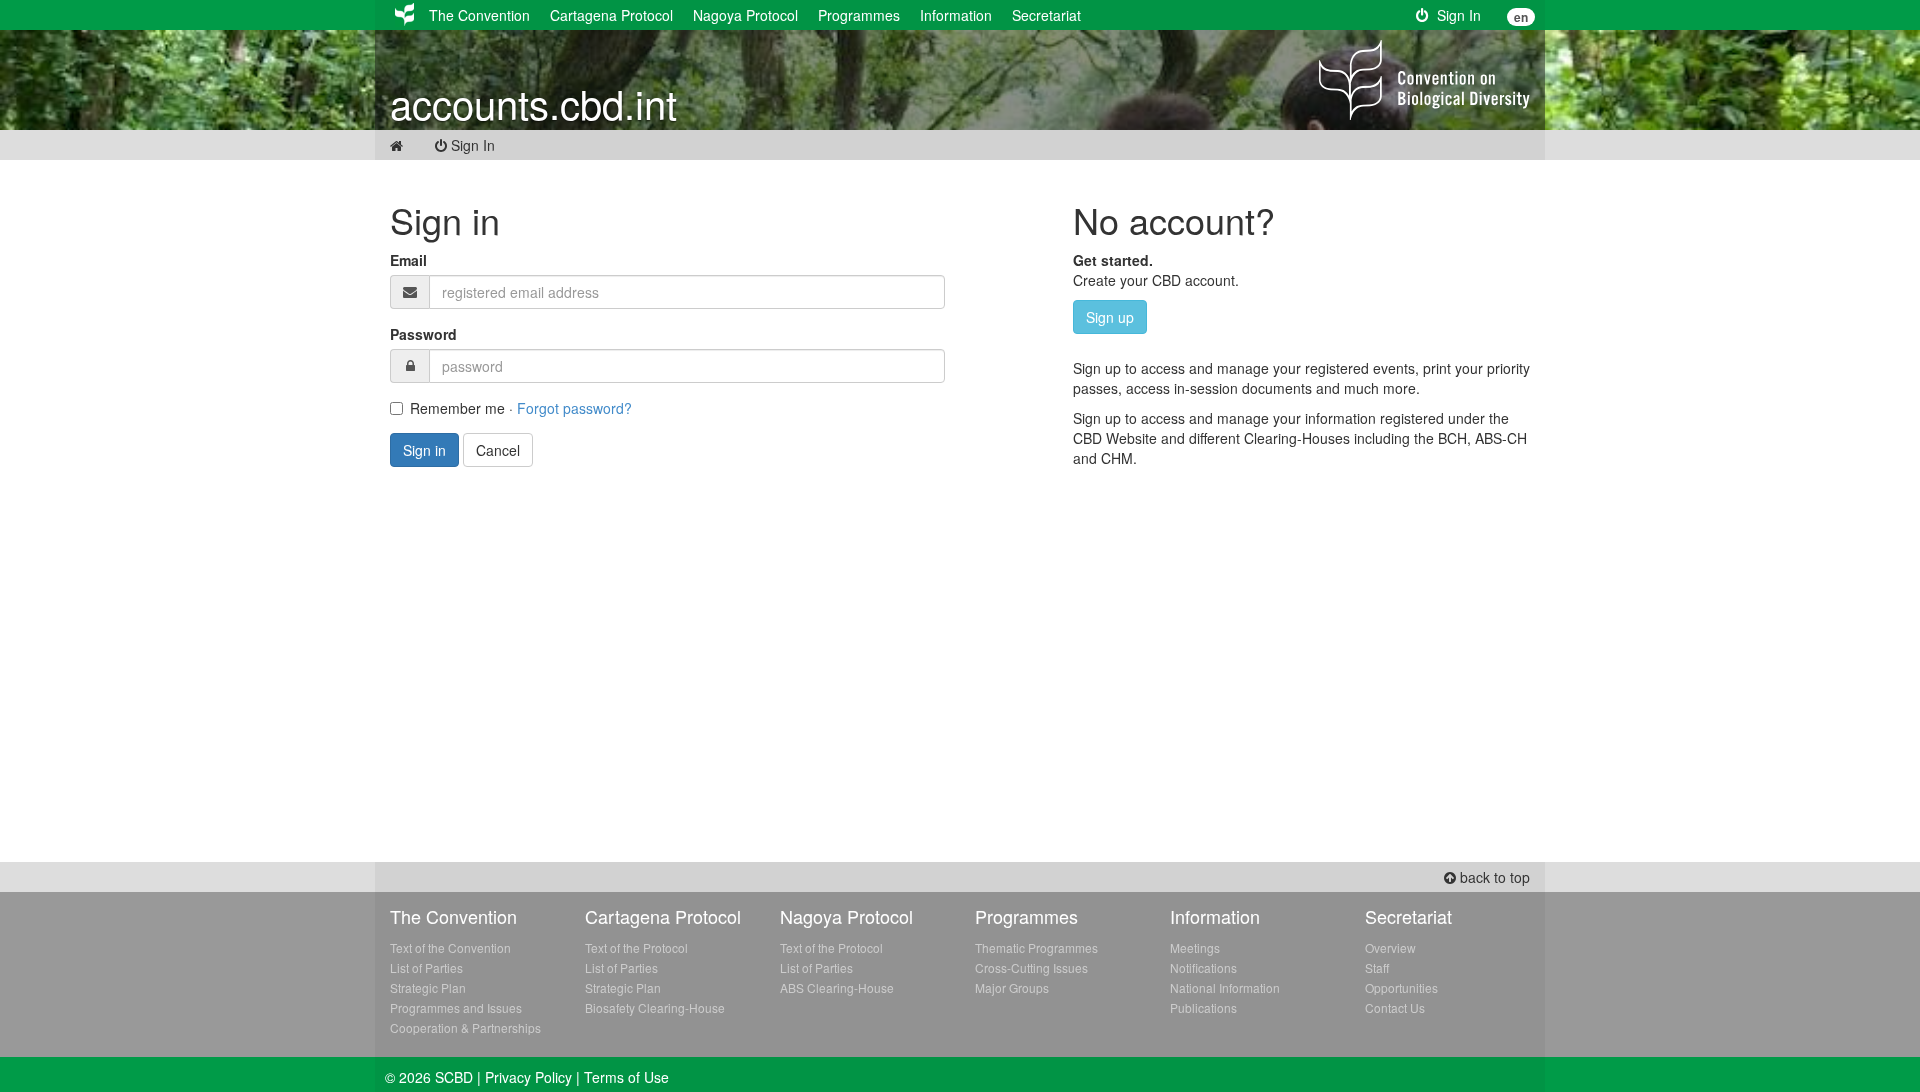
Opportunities (1401, 987)
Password (423, 334)
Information (956, 15)
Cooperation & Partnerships (465, 1027)
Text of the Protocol (636, 947)
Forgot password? (574, 408)
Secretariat (1046, 15)
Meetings (1195, 947)
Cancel (498, 450)
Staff (1377, 967)
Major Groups (1012, 987)
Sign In (1455, 15)
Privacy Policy (528, 1077)
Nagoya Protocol (745, 15)
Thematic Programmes (1036, 947)
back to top (1493, 877)
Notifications (1203, 967)
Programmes (859, 15)
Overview (1390, 947)
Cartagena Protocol (611, 15)
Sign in (424, 450)
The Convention (479, 15)
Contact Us (1395, 1007)
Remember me (457, 408)
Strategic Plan (428, 987)
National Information (1225, 987)
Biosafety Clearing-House (655, 1007)
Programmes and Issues (456, 1007)
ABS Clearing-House (837, 987)
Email (408, 260)
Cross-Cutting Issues (1031, 967)
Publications (1203, 1007)
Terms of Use (626, 1077)
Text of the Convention (450, 947)
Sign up (1110, 317)
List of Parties (426, 967)
